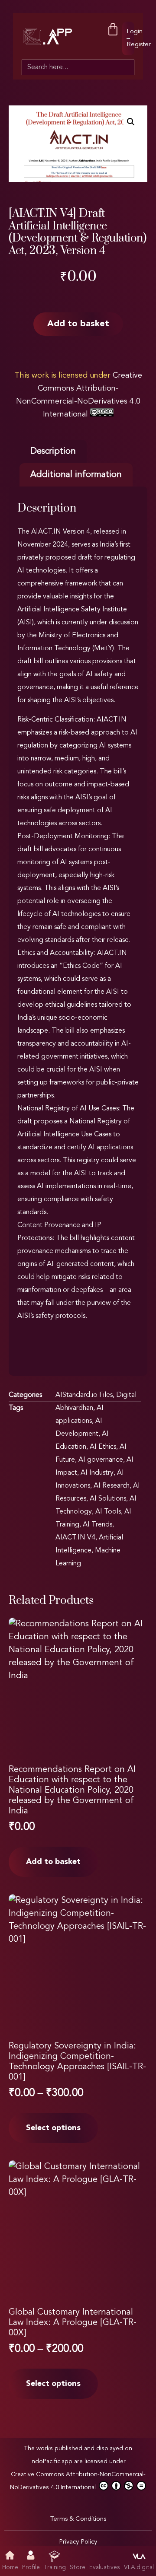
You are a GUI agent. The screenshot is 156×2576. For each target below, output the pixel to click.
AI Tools (108, 1512)
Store (78, 2567)
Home (10, 2567)
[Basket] (113, 30)
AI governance (101, 1460)
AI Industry (97, 1473)
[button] (131, 122)
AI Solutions (108, 1499)
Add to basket (78, 324)
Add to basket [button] (53, 1862)
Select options (53, 2128)
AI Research (112, 1486)
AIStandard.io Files (84, 1395)
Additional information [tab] (76, 475)
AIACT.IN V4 (75, 1538)
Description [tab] (53, 452)
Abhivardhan (74, 1408)
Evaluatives (105, 2567)
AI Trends (97, 1525)
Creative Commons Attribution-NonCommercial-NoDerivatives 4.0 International (78, 2481)
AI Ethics (103, 1447)
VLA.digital (139, 2567)
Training (55, 2567)
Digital (126, 1395)
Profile (31, 2567)
